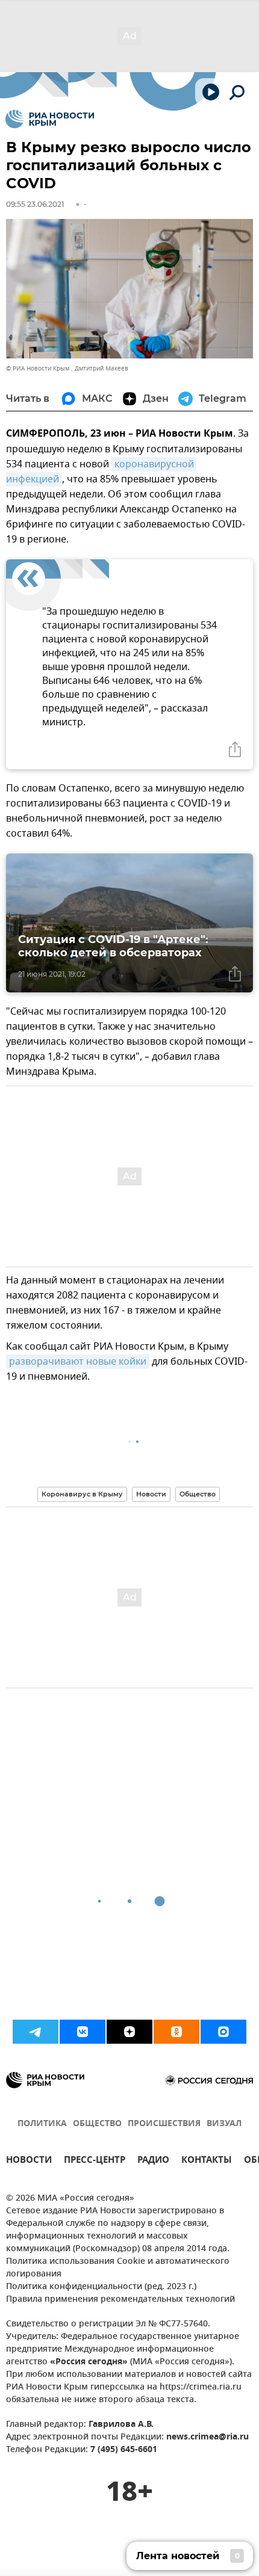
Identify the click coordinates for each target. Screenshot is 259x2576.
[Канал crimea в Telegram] (36, 2032)
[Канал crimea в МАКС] (223, 2032)
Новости (151, 1494)
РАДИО (153, 2161)
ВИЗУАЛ (224, 2124)
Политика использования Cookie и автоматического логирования (118, 2268)
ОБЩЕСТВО (97, 2124)
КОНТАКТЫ (207, 2161)
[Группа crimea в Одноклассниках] (176, 2032)
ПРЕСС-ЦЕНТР (95, 2161)
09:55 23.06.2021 (35, 204)
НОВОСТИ (29, 2161)
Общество (198, 1494)
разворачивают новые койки (78, 1362)
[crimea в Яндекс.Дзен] (129, 2032)
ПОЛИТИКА (42, 2124)
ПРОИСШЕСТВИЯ (164, 2124)
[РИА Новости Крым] (50, 119)
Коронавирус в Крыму (82, 1494)
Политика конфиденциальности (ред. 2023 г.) (101, 2287)
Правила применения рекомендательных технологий (120, 2300)
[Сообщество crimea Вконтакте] (83, 2032)
